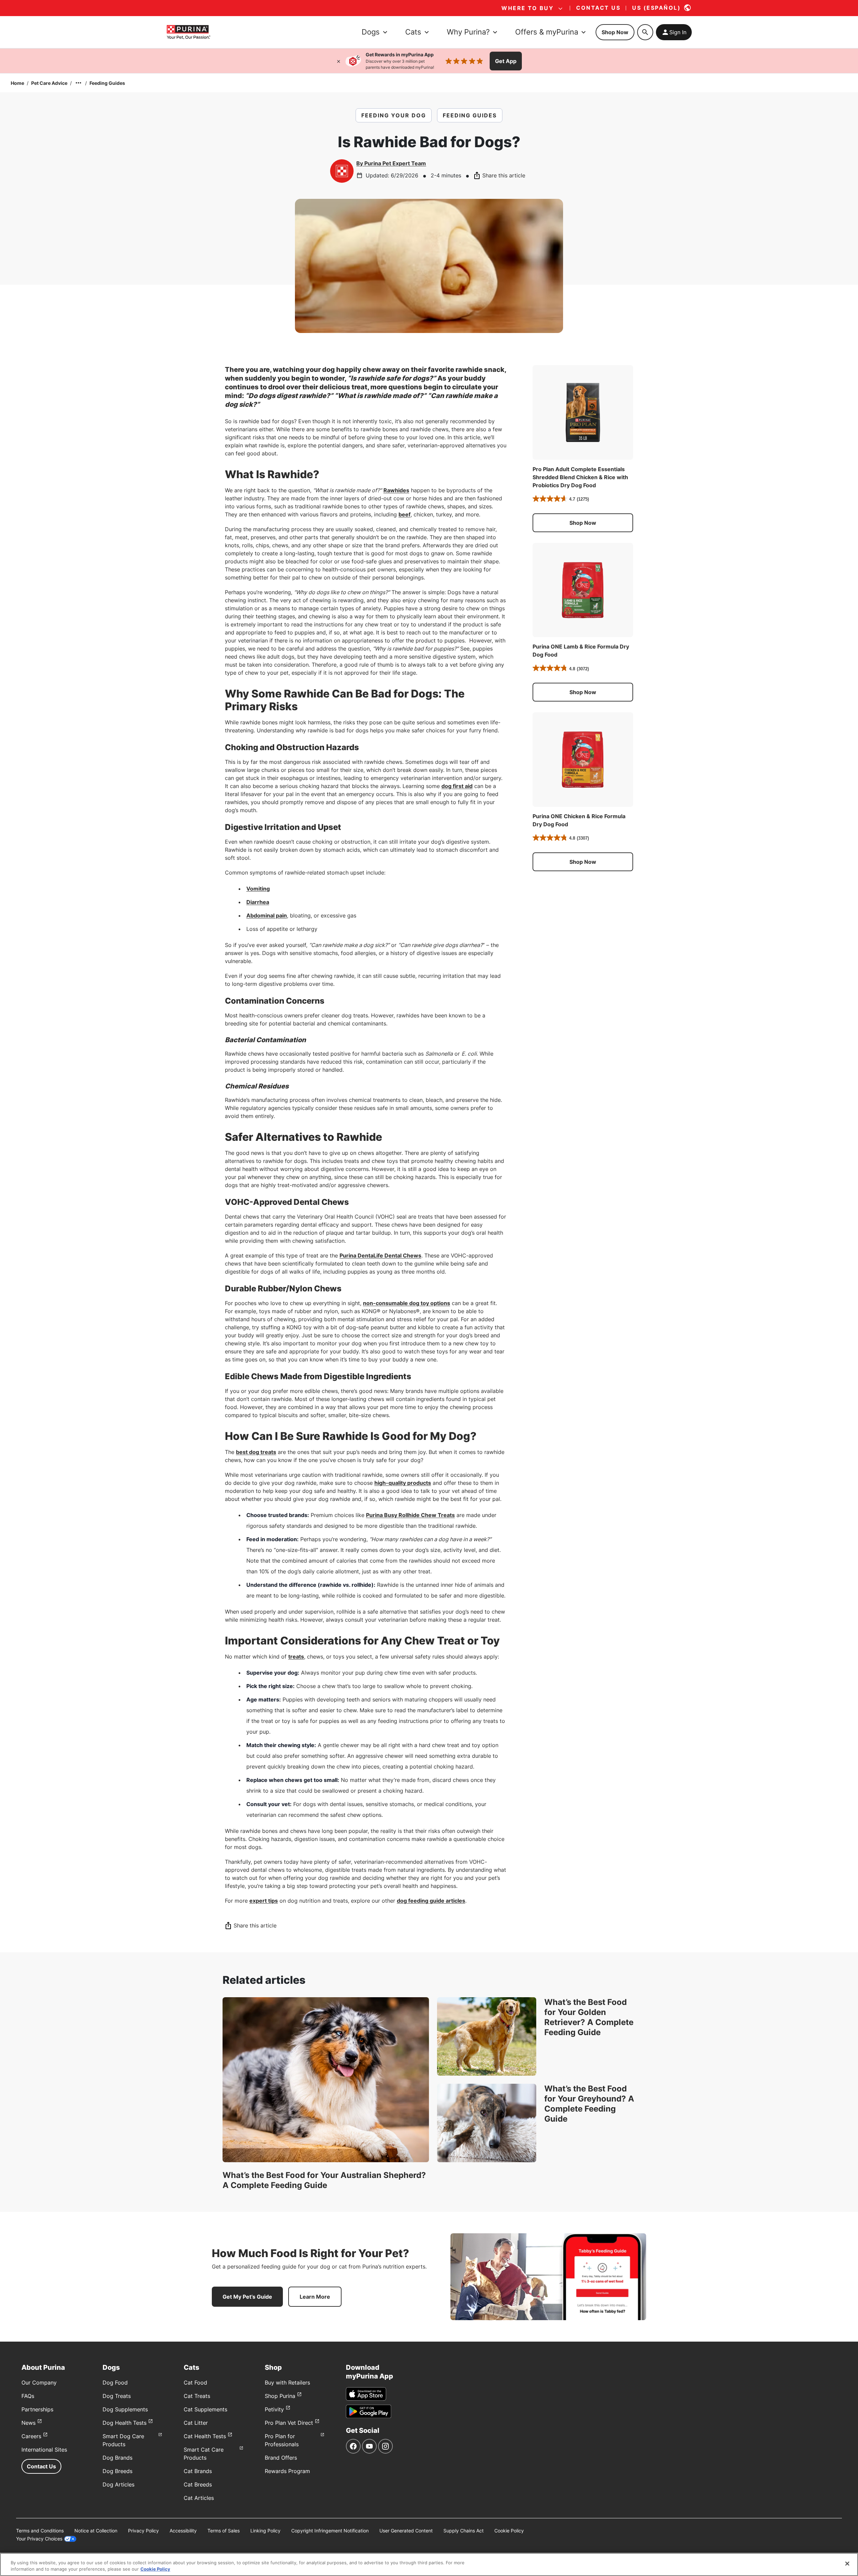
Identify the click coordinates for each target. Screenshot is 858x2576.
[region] (429, 2564)
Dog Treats (117, 2396)
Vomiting (258, 889)
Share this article (504, 175)
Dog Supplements (125, 2409)
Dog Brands (117, 2458)
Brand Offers (281, 2458)
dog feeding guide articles (431, 1901)
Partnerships (37, 2409)
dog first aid (457, 786)
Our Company (39, 2383)
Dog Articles (118, 2484)
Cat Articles (199, 2498)
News (28, 2423)
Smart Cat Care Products (204, 2454)
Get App (506, 61)
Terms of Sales (224, 2531)
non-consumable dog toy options (407, 1303)
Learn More (315, 2297)
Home (17, 83)
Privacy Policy (143, 2531)
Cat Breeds (198, 2484)
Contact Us (41, 2466)
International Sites (44, 2450)
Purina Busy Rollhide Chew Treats (410, 1515)
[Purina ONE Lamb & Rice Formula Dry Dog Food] (583, 590)
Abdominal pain (267, 915)
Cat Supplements (205, 2409)
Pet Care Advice (49, 83)
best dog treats (256, 1452)
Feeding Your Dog (394, 115)
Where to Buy (528, 8)
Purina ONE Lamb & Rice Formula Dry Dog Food (581, 651)
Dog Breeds (117, 2471)
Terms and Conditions (40, 2531)
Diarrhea (258, 902)
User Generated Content (406, 2531)
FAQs (28, 2396)
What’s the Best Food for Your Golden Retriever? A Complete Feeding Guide (589, 2017)
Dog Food (115, 2383)
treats (296, 1657)
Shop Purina (280, 2396)
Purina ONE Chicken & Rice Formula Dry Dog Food (579, 820)
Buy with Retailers (287, 2383)
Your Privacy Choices (39, 2539)
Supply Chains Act (464, 2531)
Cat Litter (196, 2423)
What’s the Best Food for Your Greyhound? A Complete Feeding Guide (589, 2104)
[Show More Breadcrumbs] (78, 83)
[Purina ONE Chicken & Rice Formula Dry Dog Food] (583, 760)
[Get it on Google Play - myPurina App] (369, 2411)
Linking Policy (265, 2531)
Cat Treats (197, 2396)
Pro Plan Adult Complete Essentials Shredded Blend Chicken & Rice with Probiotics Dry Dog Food (580, 477)
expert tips (264, 1901)
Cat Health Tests (205, 2436)
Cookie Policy (509, 2531)
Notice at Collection (96, 2531)
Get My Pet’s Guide (247, 2297)
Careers (31, 2436)
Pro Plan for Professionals (282, 2440)
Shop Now (615, 32)
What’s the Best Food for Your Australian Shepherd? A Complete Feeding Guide (324, 2180)
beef (405, 514)
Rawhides (396, 490)
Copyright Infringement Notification (330, 2531)
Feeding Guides (107, 83)
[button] (583, 523)
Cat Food (195, 2383)
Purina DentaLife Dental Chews (380, 1255)
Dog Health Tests (125, 2423)
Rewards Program (287, 2471)
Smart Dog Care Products (123, 2440)
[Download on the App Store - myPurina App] (366, 2394)
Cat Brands (198, 2471)
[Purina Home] (188, 32)
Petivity (274, 2409)
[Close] (339, 61)
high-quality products (403, 1483)
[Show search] (645, 32)
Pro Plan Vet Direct (289, 2423)
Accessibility (183, 2531)
